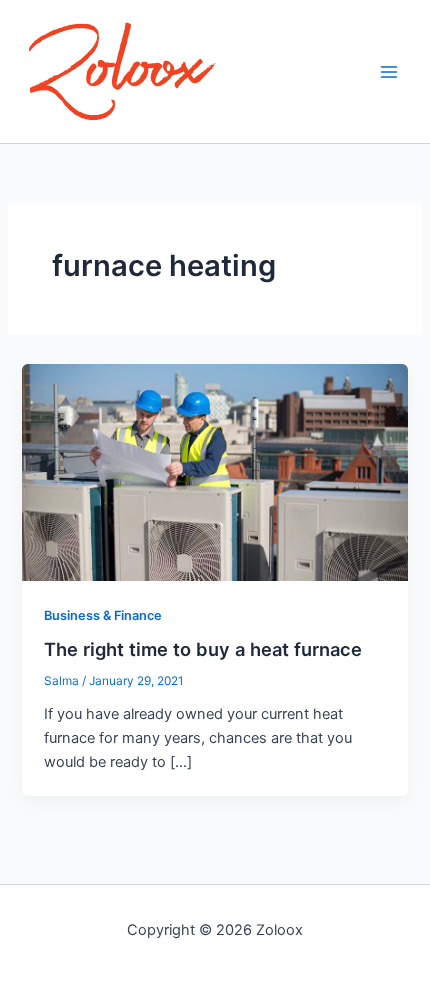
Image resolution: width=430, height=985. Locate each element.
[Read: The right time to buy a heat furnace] (214, 471)
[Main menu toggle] (389, 72)
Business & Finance (103, 615)
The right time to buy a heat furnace (203, 649)
